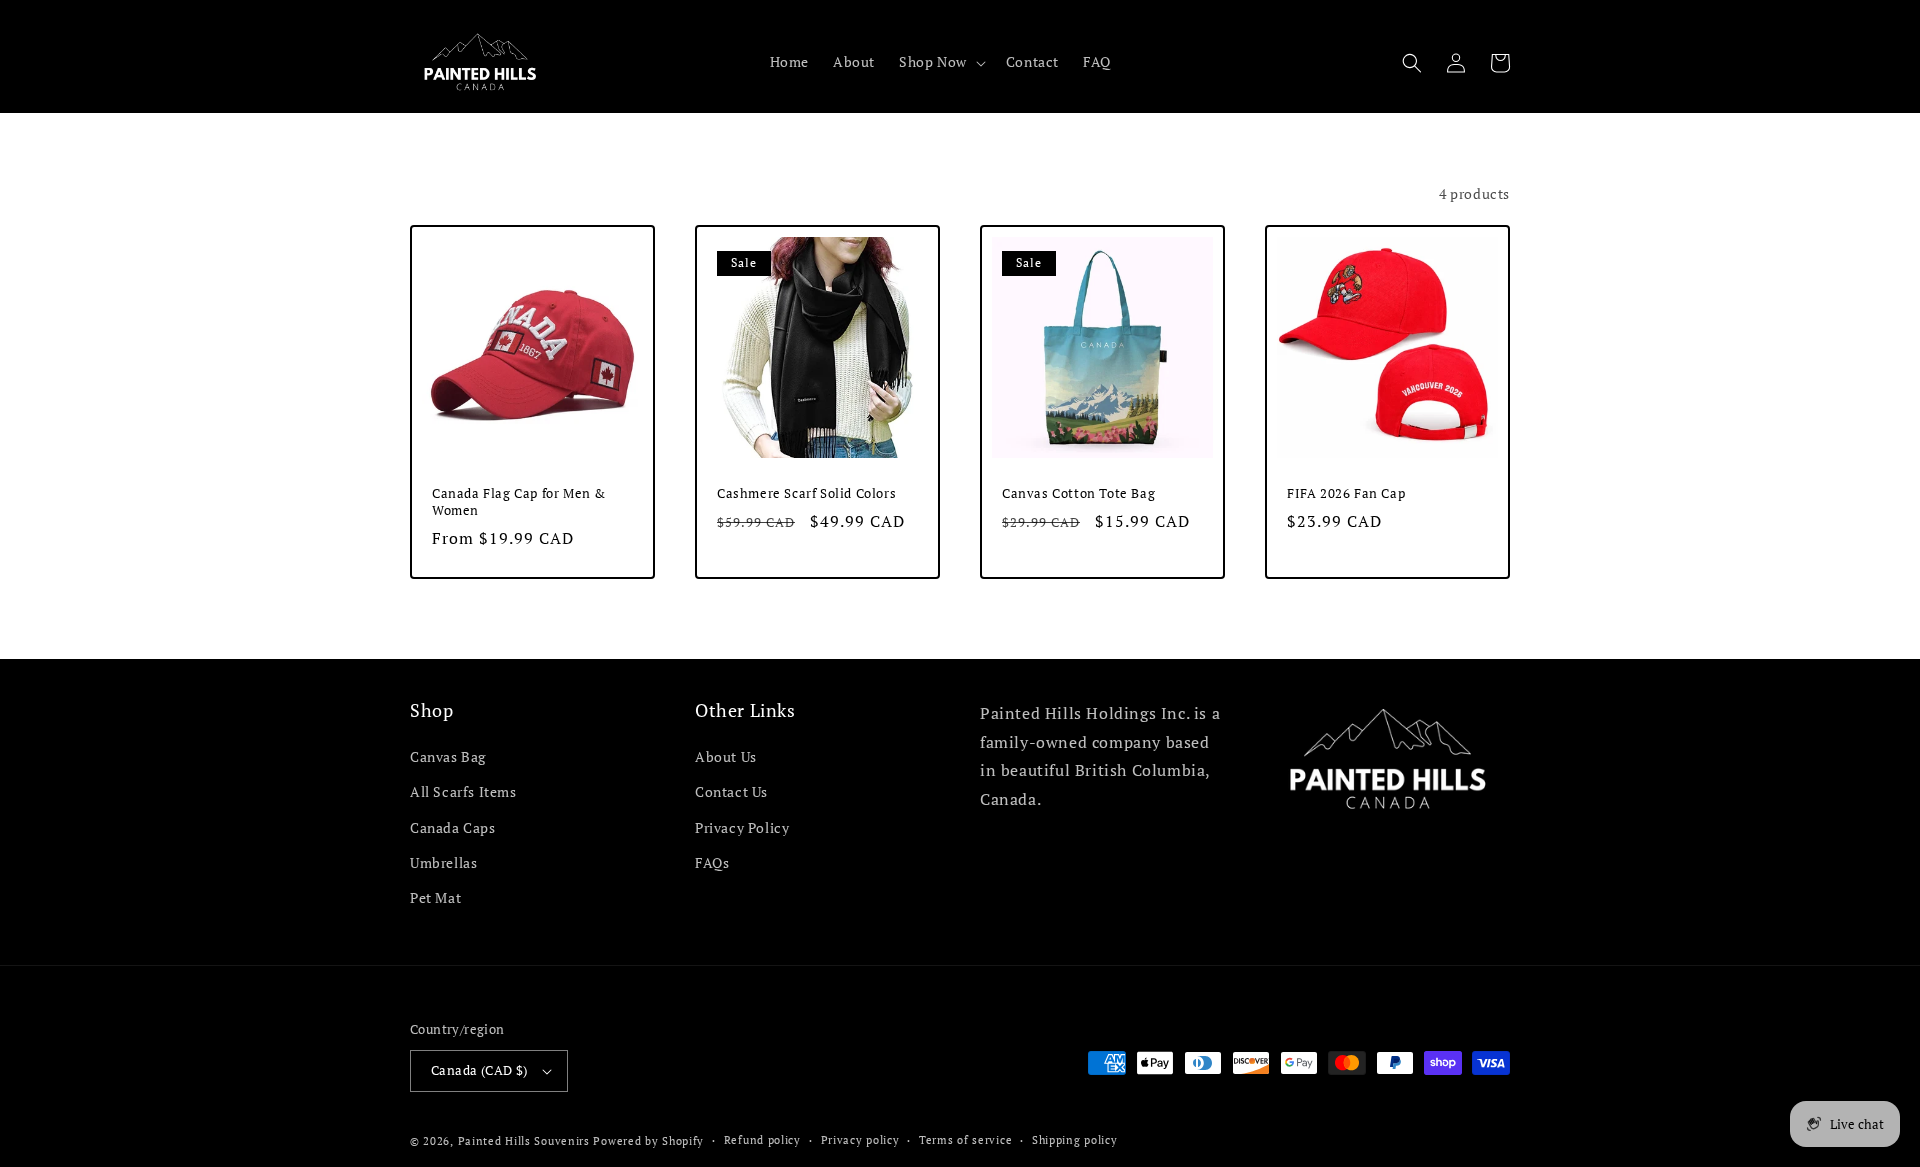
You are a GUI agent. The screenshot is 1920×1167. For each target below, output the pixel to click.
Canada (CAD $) (479, 1070)
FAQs (712, 862)
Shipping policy (1075, 1140)
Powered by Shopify (648, 1141)
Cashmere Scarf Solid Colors (806, 493)
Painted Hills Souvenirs (524, 1141)
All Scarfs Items (463, 791)
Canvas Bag (448, 756)
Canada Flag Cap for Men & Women (519, 502)
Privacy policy (860, 1140)
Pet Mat (435, 897)
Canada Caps (453, 827)
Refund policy (762, 1140)
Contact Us (731, 791)
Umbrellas (443, 862)
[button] (940, 62)
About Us (726, 756)
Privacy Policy (742, 827)
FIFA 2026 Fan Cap (1346, 493)
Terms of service (965, 1140)
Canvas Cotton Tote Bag (1078, 493)
